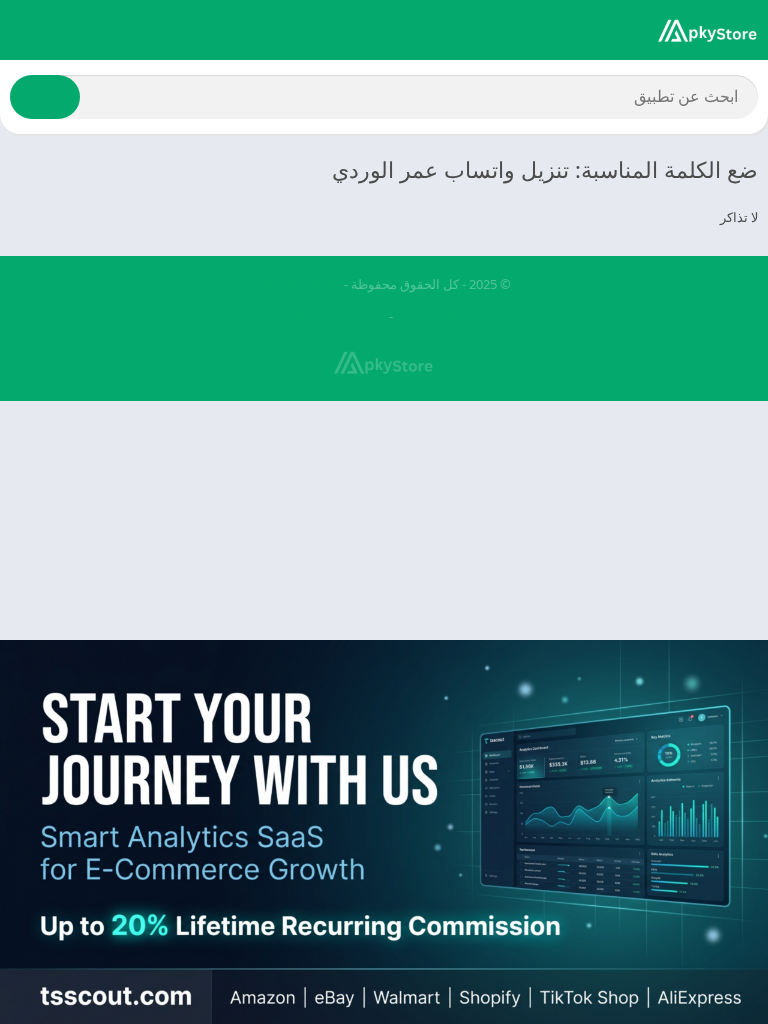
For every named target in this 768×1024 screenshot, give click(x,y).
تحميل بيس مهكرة (334, 316)
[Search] (45, 97)
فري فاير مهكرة (441, 316)
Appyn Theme (299, 284)
